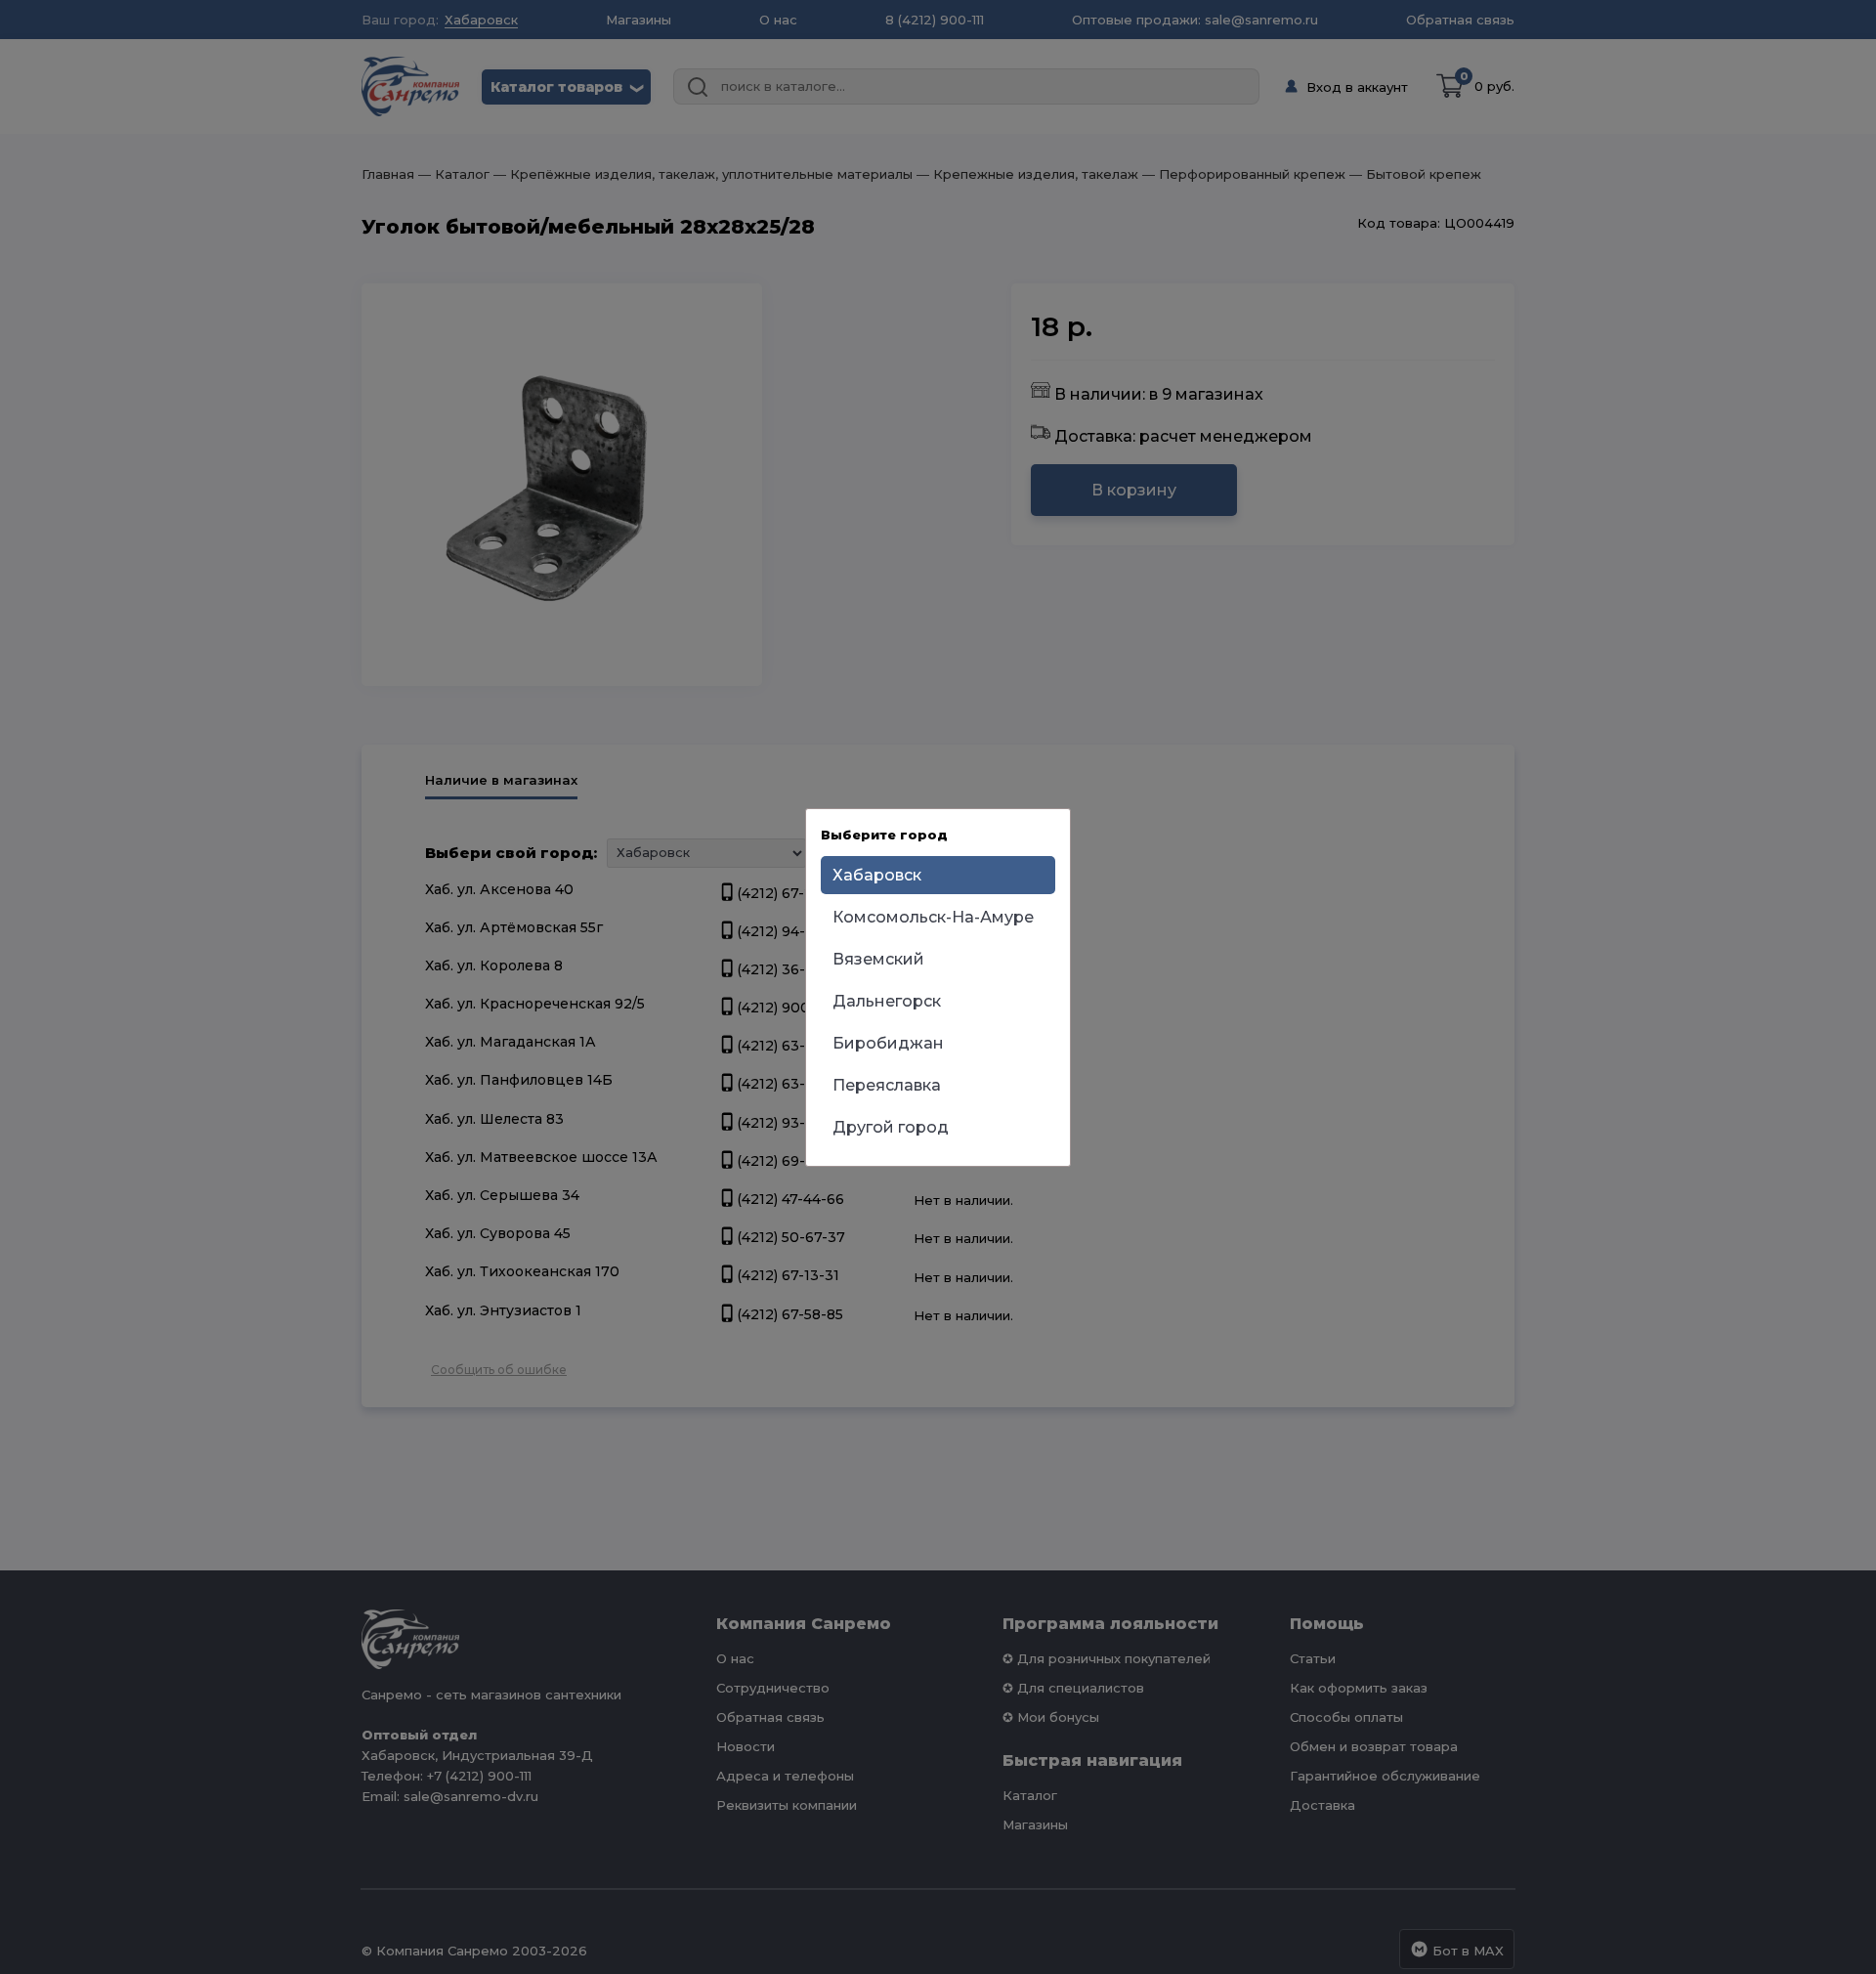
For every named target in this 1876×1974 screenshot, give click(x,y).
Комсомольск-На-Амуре (933, 917)
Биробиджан (888, 1043)
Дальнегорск (887, 1001)
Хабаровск (877, 875)
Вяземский (878, 959)
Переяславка (887, 1085)
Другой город (891, 1127)
